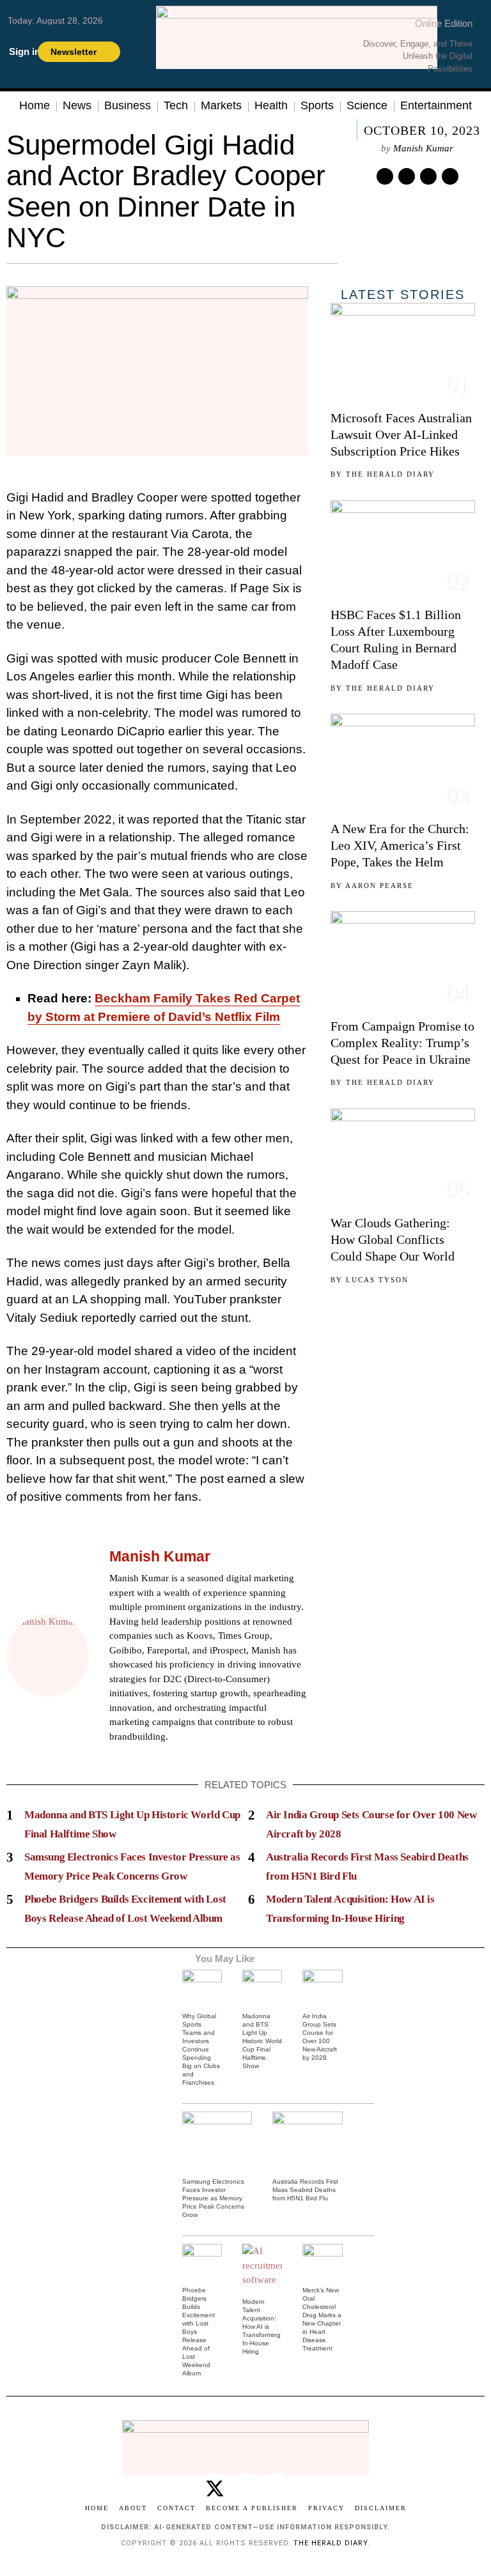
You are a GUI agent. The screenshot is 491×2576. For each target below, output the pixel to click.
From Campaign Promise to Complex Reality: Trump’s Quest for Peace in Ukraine (402, 1043)
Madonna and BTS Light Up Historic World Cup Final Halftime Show (262, 2041)
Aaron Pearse (379, 885)
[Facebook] (116, 1756)
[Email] (450, 176)
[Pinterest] (407, 176)
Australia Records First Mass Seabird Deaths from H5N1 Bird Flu (305, 2190)
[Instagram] (148, 1756)
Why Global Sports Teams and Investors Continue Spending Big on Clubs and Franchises (201, 2049)
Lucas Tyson (377, 1280)
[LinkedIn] (164, 1756)
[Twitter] (385, 176)
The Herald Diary (390, 474)
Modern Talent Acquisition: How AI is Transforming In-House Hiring (261, 2327)
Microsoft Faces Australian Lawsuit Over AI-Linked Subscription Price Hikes (401, 434)
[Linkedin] (428, 176)
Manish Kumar (423, 148)
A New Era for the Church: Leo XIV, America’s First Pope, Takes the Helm (400, 845)
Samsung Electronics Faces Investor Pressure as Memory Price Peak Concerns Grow (213, 2198)
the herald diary (331, 2543)
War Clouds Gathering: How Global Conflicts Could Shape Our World (393, 1239)
